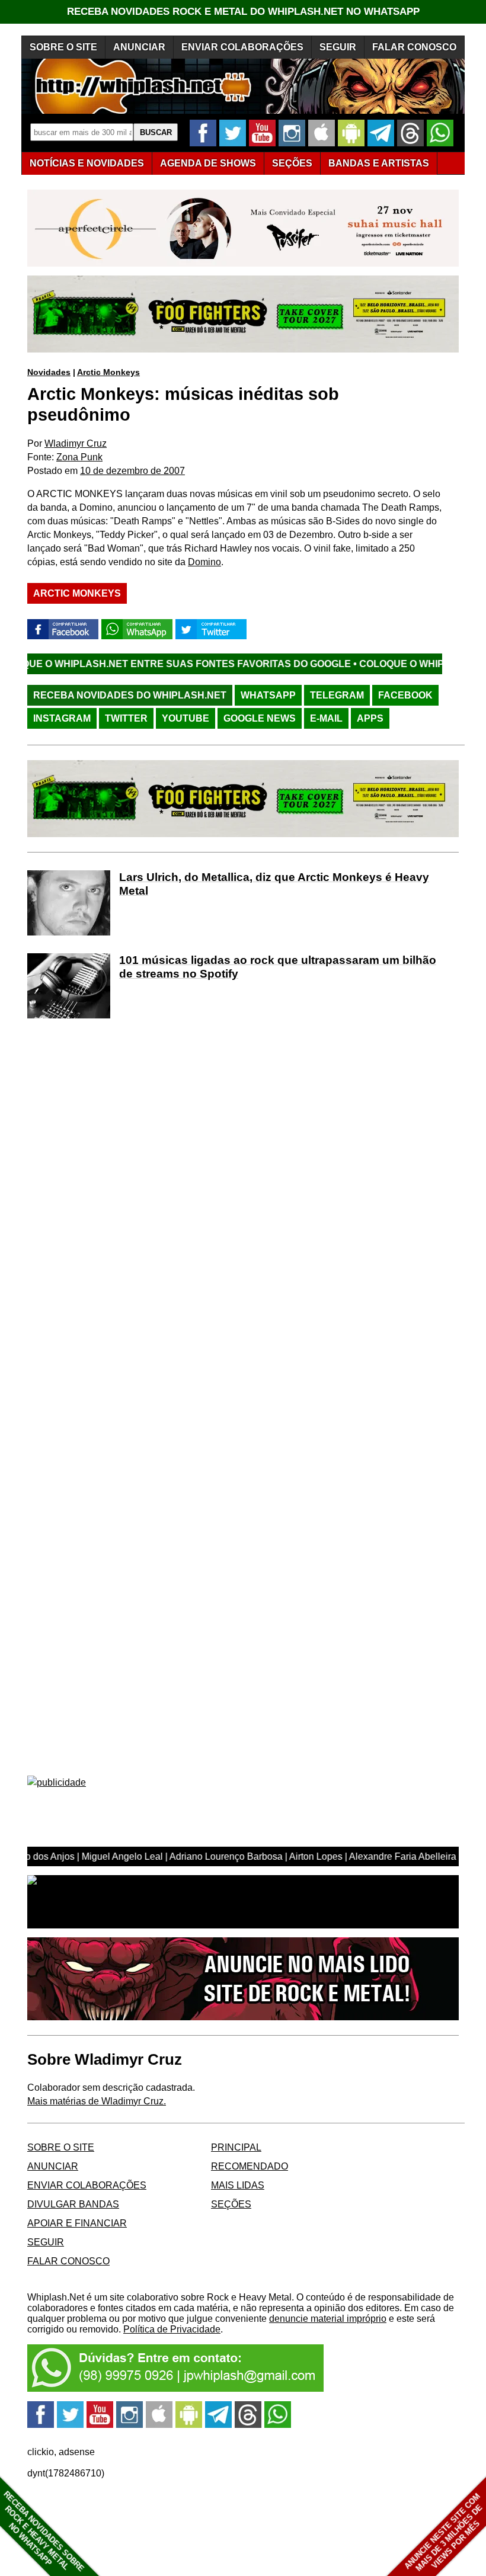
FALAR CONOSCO (414, 47)
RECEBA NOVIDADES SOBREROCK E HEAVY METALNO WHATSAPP (44, 2531)
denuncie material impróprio (328, 2319)
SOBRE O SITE (63, 47)
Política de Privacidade (172, 2329)
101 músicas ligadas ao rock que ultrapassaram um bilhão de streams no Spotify (278, 967)
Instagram (62, 718)
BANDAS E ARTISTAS (379, 163)
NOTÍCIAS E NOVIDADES (87, 163)
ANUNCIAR (139, 47)
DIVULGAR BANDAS (73, 2204)
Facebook (405, 695)
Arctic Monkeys (108, 372)
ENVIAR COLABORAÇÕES (242, 47)
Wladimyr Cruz (76, 443)
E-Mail (326, 718)
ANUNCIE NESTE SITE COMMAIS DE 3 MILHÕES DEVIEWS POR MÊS (444, 2532)
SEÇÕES (292, 163)
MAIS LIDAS (238, 2185)
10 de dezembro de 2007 (132, 471)
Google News (260, 718)
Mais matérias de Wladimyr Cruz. (97, 2101)
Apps (370, 718)
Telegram (337, 695)
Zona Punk (79, 457)
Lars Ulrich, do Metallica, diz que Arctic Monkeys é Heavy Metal (274, 884)
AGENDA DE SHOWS (208, 163)
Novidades (49, 372)
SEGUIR (338, 47)
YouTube (186, 718)
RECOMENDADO (250, 2166)
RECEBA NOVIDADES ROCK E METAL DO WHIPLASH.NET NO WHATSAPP (243, 12)
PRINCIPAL (236, 2147)
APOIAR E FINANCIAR (77, 2223)
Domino (204, 562)
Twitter (126, 718)
